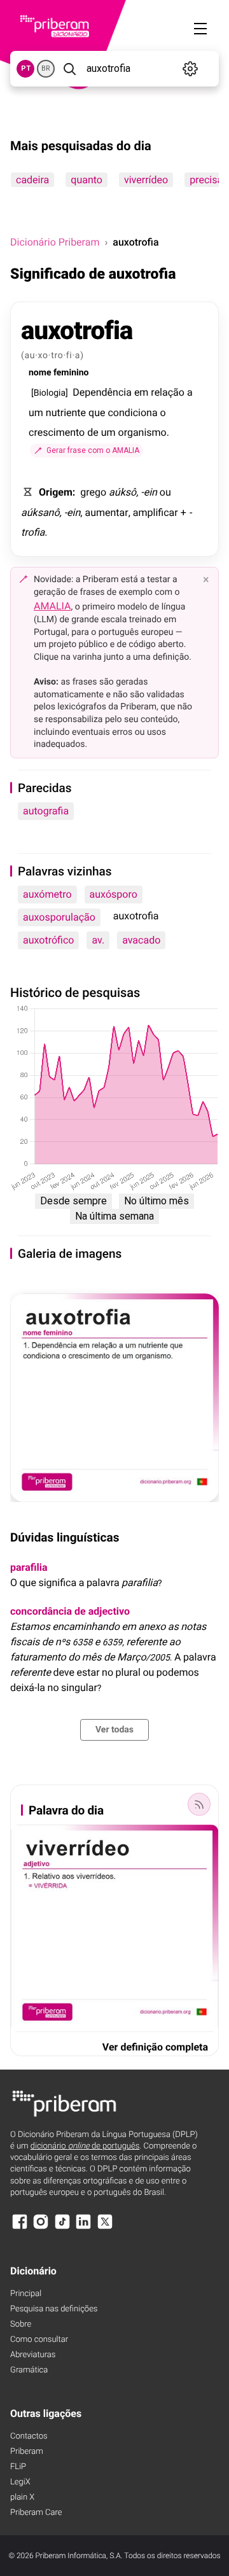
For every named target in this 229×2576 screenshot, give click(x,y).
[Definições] (191, 69)
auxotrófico (48, 940)
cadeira (32, 180)
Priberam (27, 2452)
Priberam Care (36, 2513)
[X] (105, 2228)
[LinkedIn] (83, 2228)
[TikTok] (62, 2228)
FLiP (18, 2467)
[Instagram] (41, 2228)
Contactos (29, 2436)
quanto (87, 180)
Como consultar (39, 2340)
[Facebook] (20, 2228)
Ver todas (114, 1730)
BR (46, 68)
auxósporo (114, 894)
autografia (46, 811)
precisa (206, 180)
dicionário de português (85, 2146)
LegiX (20, 2482)
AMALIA (52, 606)
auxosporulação (59, 917)
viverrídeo (146, 180)
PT (26, 68)
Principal (26, 2294)
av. (98, 940)
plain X (22, 2497)
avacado (141, 940)
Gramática (29, 2370)
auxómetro (47, 894)
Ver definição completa (155, 2047)
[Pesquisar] (69, 69)
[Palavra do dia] (199, 1804)
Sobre (21, 2324)
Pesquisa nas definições (54, 2309)
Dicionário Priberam (55, 242)
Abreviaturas (33, 2355)
